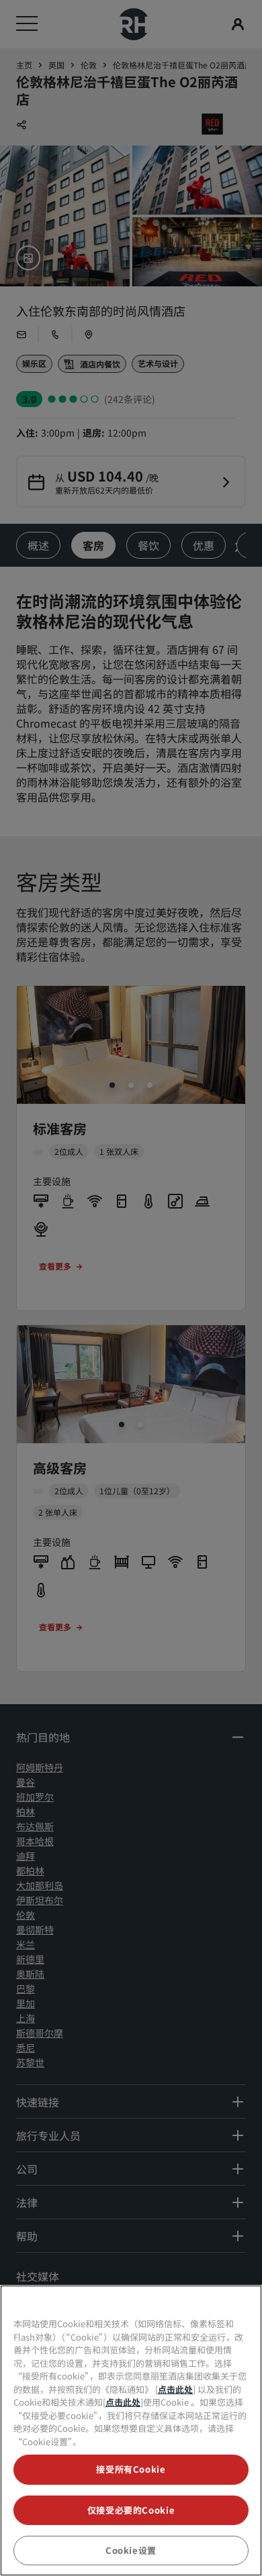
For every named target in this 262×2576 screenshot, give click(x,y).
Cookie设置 (131, 2550)
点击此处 (175, 2389)
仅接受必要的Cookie (131, 2510)
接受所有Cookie (131, 2469)
